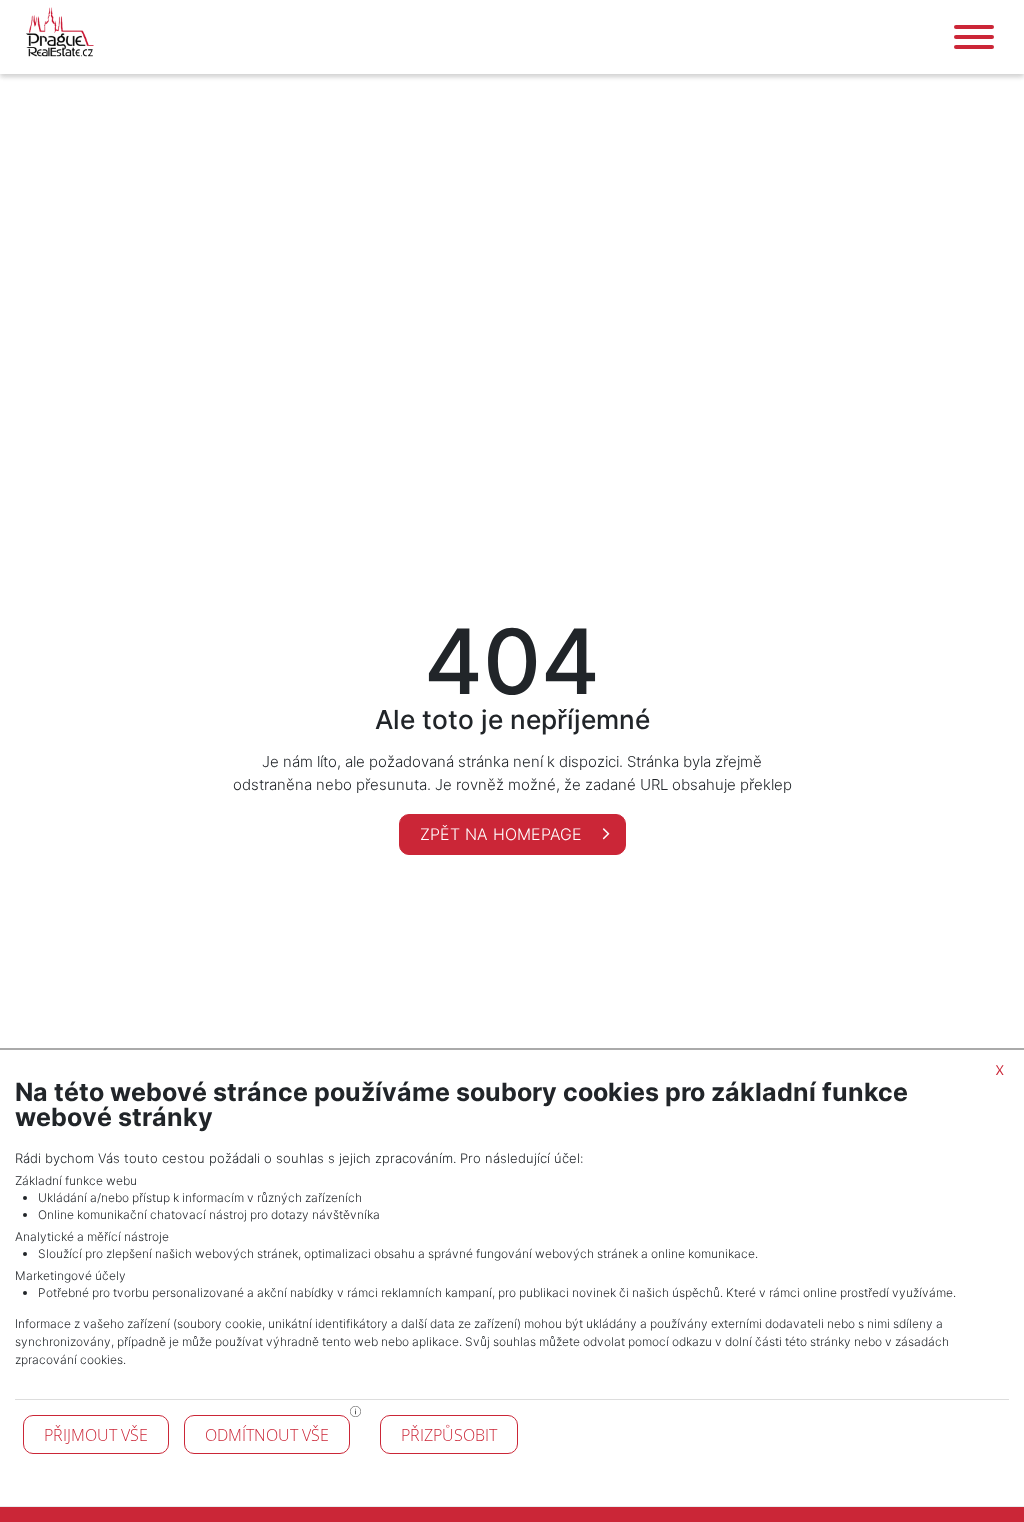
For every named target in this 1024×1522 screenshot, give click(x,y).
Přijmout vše (96, 1435)
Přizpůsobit (449, 1435)
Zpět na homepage (503, 834)
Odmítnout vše (267, 1435)
